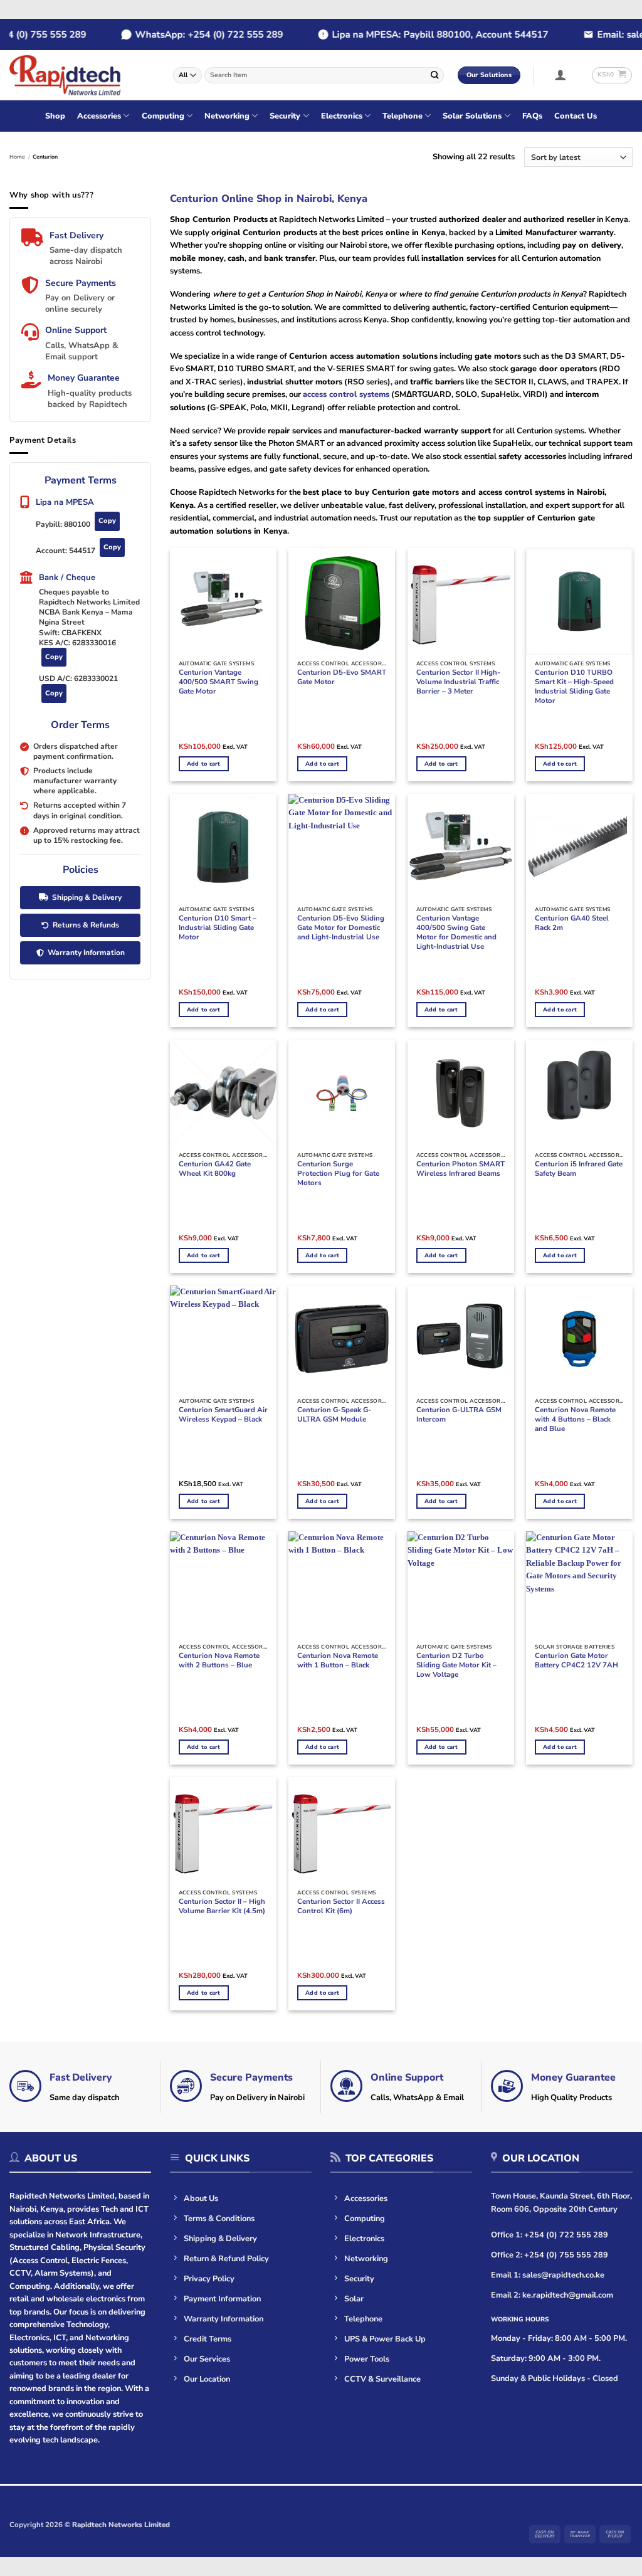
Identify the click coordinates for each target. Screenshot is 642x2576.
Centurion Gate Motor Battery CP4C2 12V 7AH (576, 1660)
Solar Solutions (472, 116)
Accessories (99, 116)
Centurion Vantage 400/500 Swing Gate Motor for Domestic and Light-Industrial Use (456, 932)
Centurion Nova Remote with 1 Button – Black (338, 1660)
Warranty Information (86, 953)
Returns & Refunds (86, 925)
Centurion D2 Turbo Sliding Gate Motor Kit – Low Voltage (456, 1665)
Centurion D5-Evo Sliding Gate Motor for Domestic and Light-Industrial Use (341, 928)
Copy (107, 521)
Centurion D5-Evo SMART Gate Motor (342, 677)
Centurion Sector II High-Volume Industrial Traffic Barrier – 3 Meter (458, 682)
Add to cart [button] (204, 764)
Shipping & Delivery (87, 897)
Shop (55, 116)
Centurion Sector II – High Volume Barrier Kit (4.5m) (222, 1906)
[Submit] (435, 75)
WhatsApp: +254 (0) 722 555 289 (191, 34)
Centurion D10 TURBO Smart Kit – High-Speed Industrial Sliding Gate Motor (574, 687)
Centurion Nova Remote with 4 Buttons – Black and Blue (575, 1419)
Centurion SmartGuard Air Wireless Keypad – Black (223, 1415)
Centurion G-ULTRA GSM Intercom (459, 1415)
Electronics (342, 116)
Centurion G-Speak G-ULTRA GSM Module (334, 1415)
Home (17, 157)
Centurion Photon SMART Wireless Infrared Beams (460, 1169)
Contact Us (576, 116)
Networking (227, 116)
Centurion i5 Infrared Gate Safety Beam (579, 1169)
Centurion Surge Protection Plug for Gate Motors (338, 1174)
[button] (561, 75)
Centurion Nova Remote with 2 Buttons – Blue (219, 1660)
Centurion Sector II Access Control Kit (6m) (341, 1906)
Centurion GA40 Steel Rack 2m (572, 923)
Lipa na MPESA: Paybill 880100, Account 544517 (422, 34)
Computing (163, 116)
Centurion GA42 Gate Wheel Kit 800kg (215, 1169)
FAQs (532, 116)
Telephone (403, 116)
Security (285, 116)
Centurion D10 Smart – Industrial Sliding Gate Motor (218, 928)
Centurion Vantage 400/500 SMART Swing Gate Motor (218, 682)
